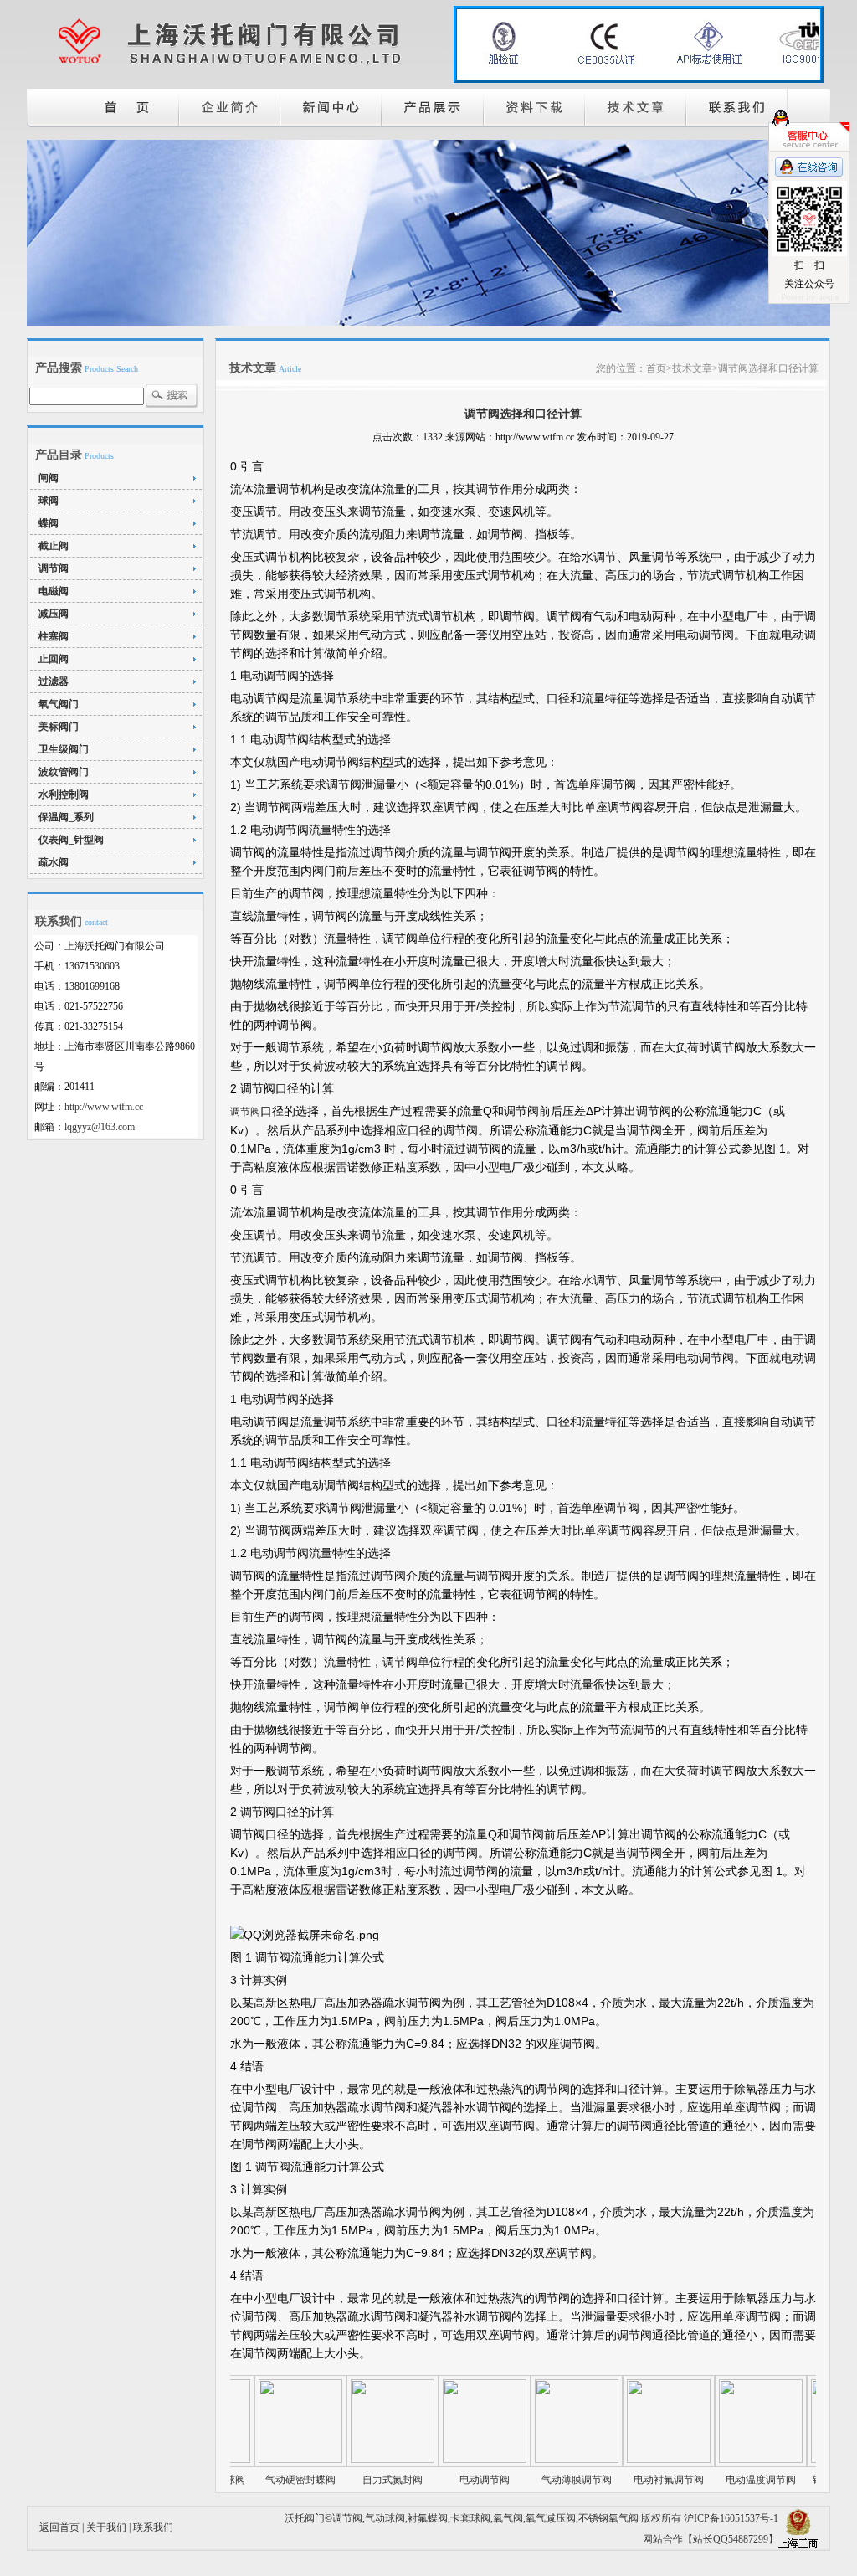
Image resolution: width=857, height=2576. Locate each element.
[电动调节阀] (439, 2460)
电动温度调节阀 (716, 2480)
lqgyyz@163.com (100, 1127)
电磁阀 (54, 591)
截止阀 (54, 546)
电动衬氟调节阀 (624, 2480)
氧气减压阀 (551, 2518)
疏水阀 (54, 862)
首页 (656, 368)
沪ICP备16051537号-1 (731, 2518)
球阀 (49, 501)
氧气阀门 (59, 704)
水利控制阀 (64, 794)
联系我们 (153, 2527)
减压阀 (54, 614)
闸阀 (49, 478)
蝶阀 (49, 523)
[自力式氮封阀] (347, 2460)
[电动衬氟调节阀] (624, 2460)
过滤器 (54, 681)
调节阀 (54, 568)
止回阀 (54, 659)
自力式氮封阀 (347, 2480)
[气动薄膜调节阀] (531, 2460)
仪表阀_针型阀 (71, 840)
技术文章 (692, 368)
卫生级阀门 (64, 749)
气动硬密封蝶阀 (255, 2480)
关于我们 (106, 2527)
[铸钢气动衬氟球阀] (808, 2460)
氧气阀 (508, 2518)
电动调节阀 (439, 2480)
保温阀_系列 (66, 817)
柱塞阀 (54, 636)
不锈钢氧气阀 (608, 2518)
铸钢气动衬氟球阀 (808, 2480)
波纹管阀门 (64, 772)
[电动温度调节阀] (716, 2460)
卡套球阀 (470, 2518)
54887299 (748, 2539)
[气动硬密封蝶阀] (255, 2460)
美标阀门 (59, 727)
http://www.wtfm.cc (104, 1107)
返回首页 (59, 2527)
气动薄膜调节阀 (531, 2480)
